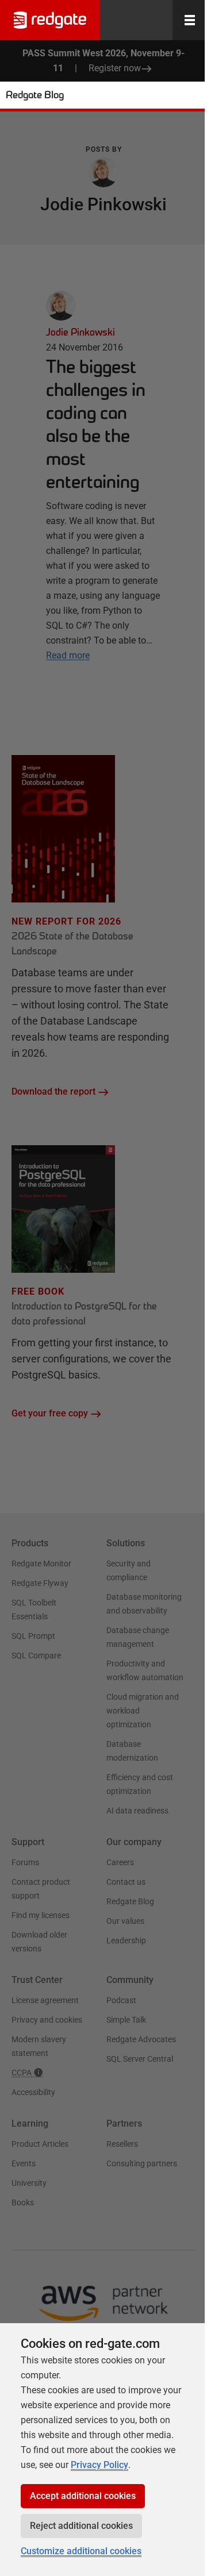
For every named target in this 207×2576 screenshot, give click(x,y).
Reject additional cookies (81, 2526)
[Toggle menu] (190, 20)
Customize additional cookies (81, 2551)
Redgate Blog (35, 95)
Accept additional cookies (83, 2496)
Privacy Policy (99, 2465)
